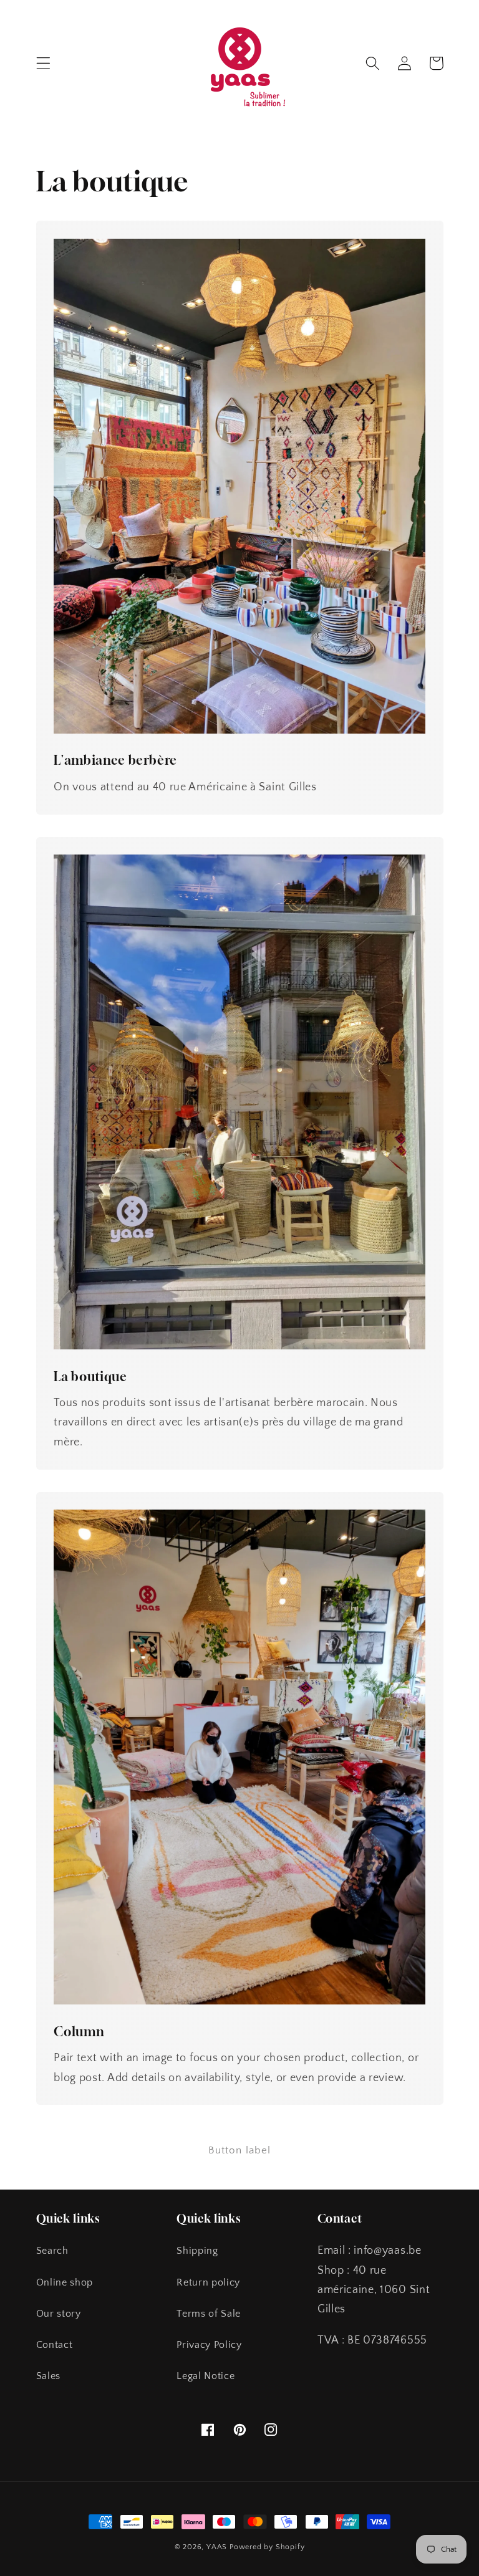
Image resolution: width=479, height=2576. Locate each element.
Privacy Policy (209, 2345)
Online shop (65, 2282)
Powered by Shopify (267, 2547)
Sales (48, 2376)
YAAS (217, 2547)
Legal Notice (206, 2376)
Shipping (197, 2251)
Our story (59, 2314)
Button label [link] (240, 2150)
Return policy (208, 2282)
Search (52, 2251)
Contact (55, 2345)
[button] (43, 63)
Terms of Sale (209, 2314)
